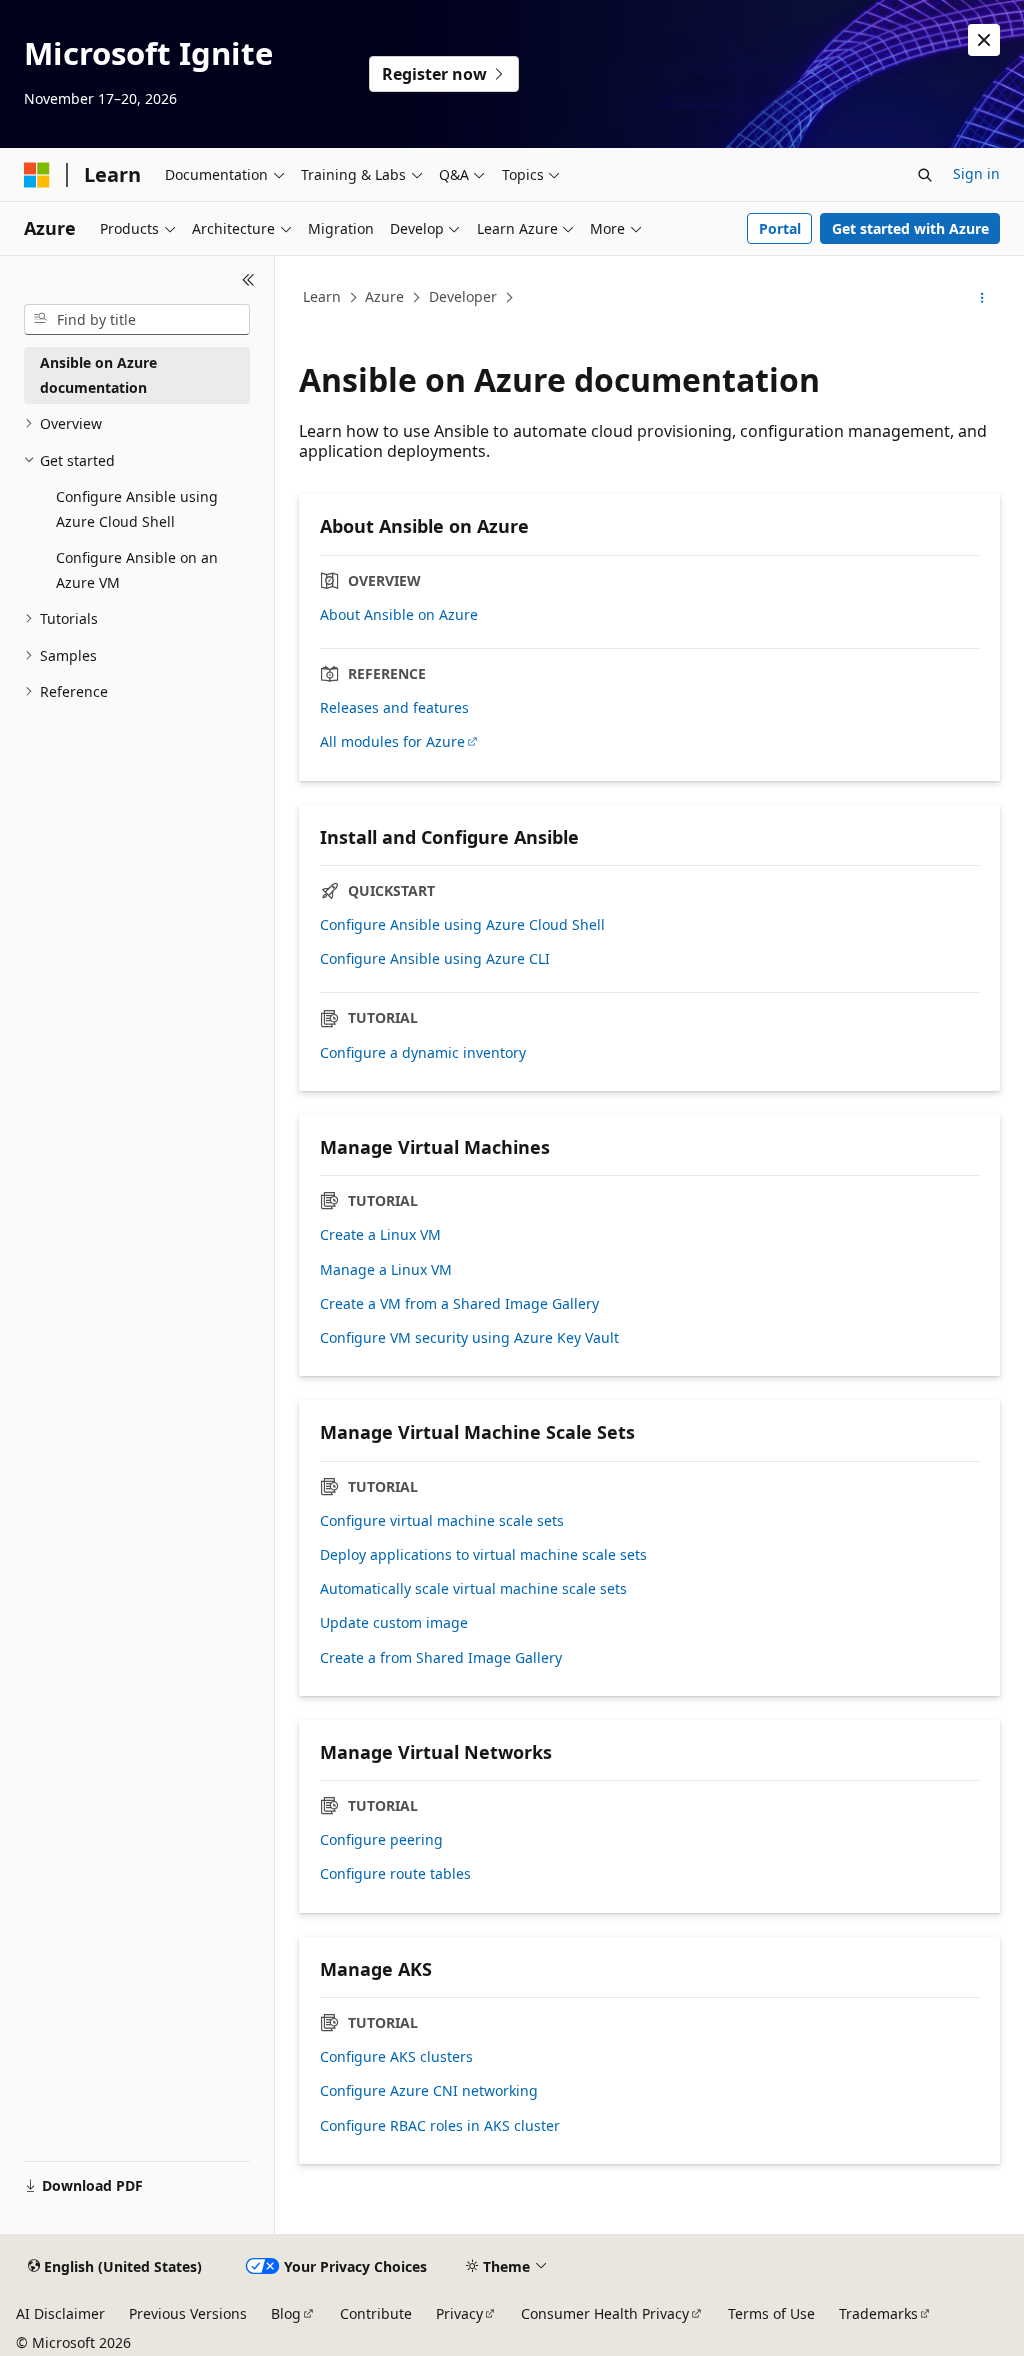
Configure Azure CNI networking (429, 2091)
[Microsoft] (37, 175)
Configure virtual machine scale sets (442, 1521)
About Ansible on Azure (399, 615)
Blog (286, 2313)
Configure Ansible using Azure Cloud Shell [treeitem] (137, 509)
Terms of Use (771, 2313)
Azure (384, 296)
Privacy (459, 2313)
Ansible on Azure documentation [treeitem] (98, 375)
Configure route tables (395, 1874)
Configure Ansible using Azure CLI (435, 959)
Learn (322, 296)
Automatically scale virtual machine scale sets (473, 1589)
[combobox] (137, 320)
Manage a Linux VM (386, 1270)
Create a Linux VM (380, 1235)
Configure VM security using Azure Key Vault (469, 1338)
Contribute (376, 2313)
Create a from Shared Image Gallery (441, 1658)
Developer (463, 296)
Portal (780, 228)
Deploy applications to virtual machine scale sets (483, 1555)
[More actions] (982, 298)
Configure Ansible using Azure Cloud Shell (462, 925)
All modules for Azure (392, 742)
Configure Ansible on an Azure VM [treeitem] (137, 570)
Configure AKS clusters (396, 2057)
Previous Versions (188, 2313)
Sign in (976, 173)
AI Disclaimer (60, 2313)
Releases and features (394, 708)
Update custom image (394, 1623)
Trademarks (878, 2313)
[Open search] (925, 175)
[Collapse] (248, 280)
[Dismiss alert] (984, 40)
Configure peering (381, 1840)
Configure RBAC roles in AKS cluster (440, 2126)
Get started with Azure (910, 228)
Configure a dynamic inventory (423, 1053)
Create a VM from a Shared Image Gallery (459, 1304)
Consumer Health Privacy (605, 2313)
